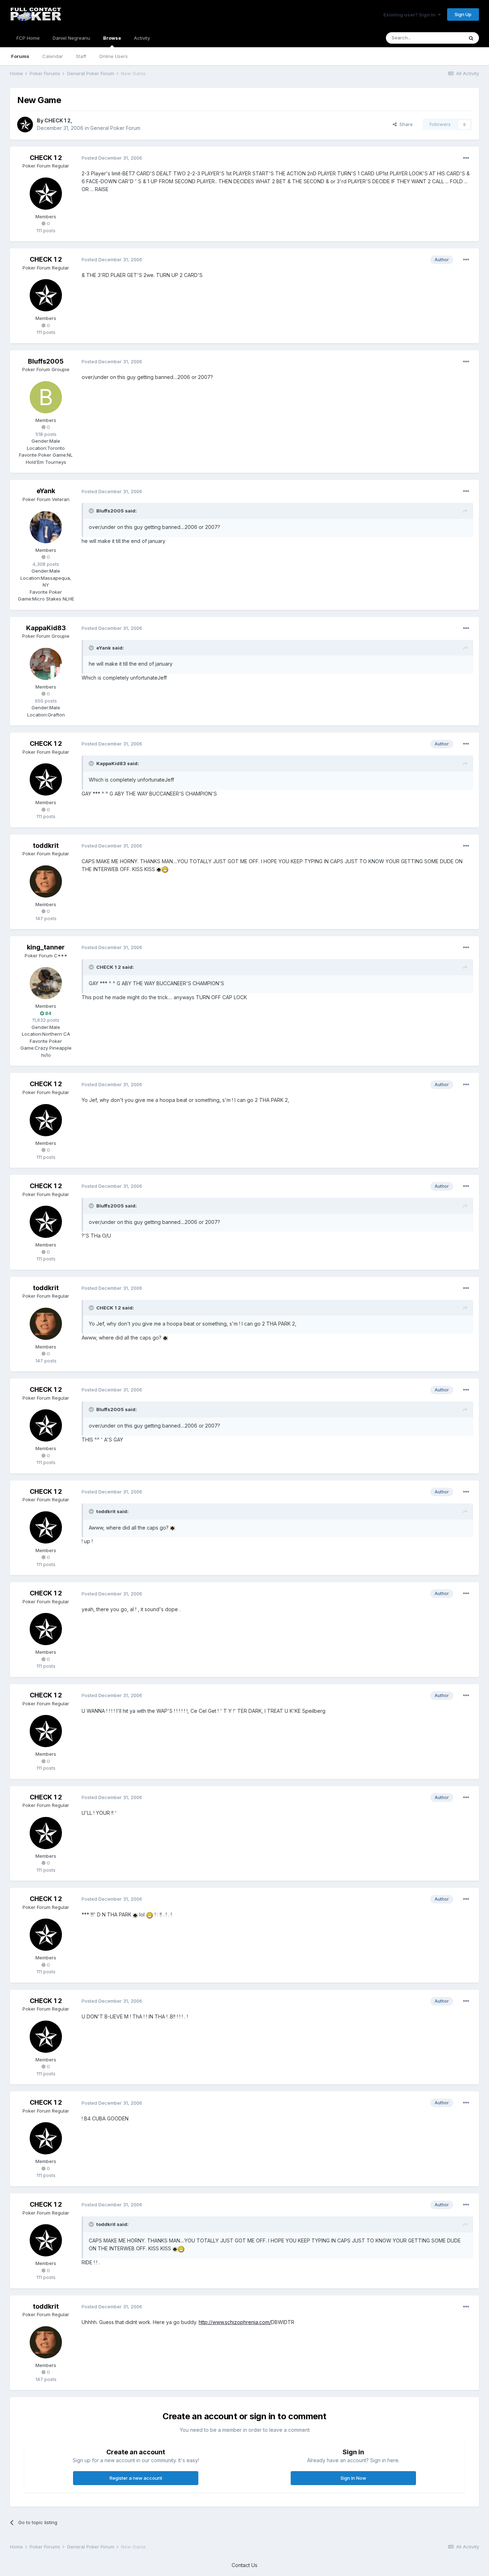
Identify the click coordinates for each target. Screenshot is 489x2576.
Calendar (53, 56)
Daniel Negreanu (71, 38)
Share (405, 124)
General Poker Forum (115, 128)
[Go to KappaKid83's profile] (46, 664)
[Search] (471, 38)
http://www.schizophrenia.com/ (235, 2322)
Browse (112, 38)
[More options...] (466, 158)
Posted (112, 158)
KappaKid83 (46, 628)
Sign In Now (353, 2478)
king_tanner (46, 947)
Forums (20, 56)
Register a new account (136, 2478)
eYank (46, 491)
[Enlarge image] (159, 869)
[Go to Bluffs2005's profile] (46, 397)
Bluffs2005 (46, 361)
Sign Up (463, 14)
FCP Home (28, 38)
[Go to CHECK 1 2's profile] (25, 125)
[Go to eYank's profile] (46, 527)
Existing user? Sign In (411, 15)
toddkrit (46, 845)
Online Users (113, 56)
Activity (142, 38)
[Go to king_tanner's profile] (46, 983)
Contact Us (245, 2565)
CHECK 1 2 (57, 120)
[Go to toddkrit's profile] (46, 881)
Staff (81, 56)
